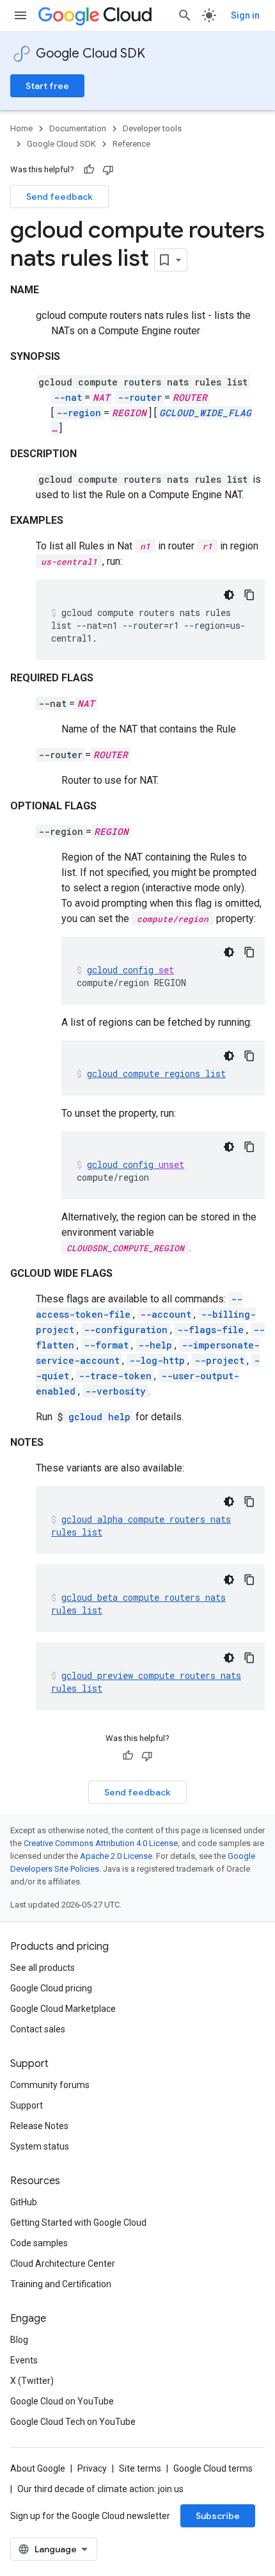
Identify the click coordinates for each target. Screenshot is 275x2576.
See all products (43, 1968)
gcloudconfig (130, 970)
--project (219, 1360)
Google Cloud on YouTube (62, 2401)
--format (106, 1345)
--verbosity (115, 1391)
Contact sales (38, 2029)
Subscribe (218, 2516)
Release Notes (39, 2126)
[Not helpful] (108, 170)
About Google (38, 2468)
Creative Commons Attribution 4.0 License (101, 1843)
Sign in (245, 15)
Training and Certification (61, 2284)
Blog (19, 2340)
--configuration (126, 1330)
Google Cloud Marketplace (63, 2009)
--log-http (157, 1360)
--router (140, 397)
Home (21, 128)
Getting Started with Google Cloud (78, 2223)
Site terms (140, 2468)
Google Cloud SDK (90, 53)
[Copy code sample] (249, 595)
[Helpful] (89, 170)
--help (155, 1345)
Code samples (39, 2243)
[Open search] (185, 15)
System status (40, 2146)
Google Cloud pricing (51, 1988)
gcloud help (99, 1417)
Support (27, 2105)
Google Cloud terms (213, 2468)
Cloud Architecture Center (63, 2264)
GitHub (24, 2202)
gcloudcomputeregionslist (156, 1073)
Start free (47, 86)
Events (24, 2360)
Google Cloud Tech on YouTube (73, 2422)
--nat (68, 397)
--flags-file (210, 1330)
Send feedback (59, 197)
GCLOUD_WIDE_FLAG (205, 413)
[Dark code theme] (229, 595)
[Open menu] (20, 15)
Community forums (50, 2085)
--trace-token (115, 1376)
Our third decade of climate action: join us (100, 2489)
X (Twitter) (32, 2381)
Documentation (78, 128)
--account (166, 1314)
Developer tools (152, 128)
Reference (131, 144)
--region (79, 413)
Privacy (92, 2468)
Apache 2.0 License (116, 1856)
